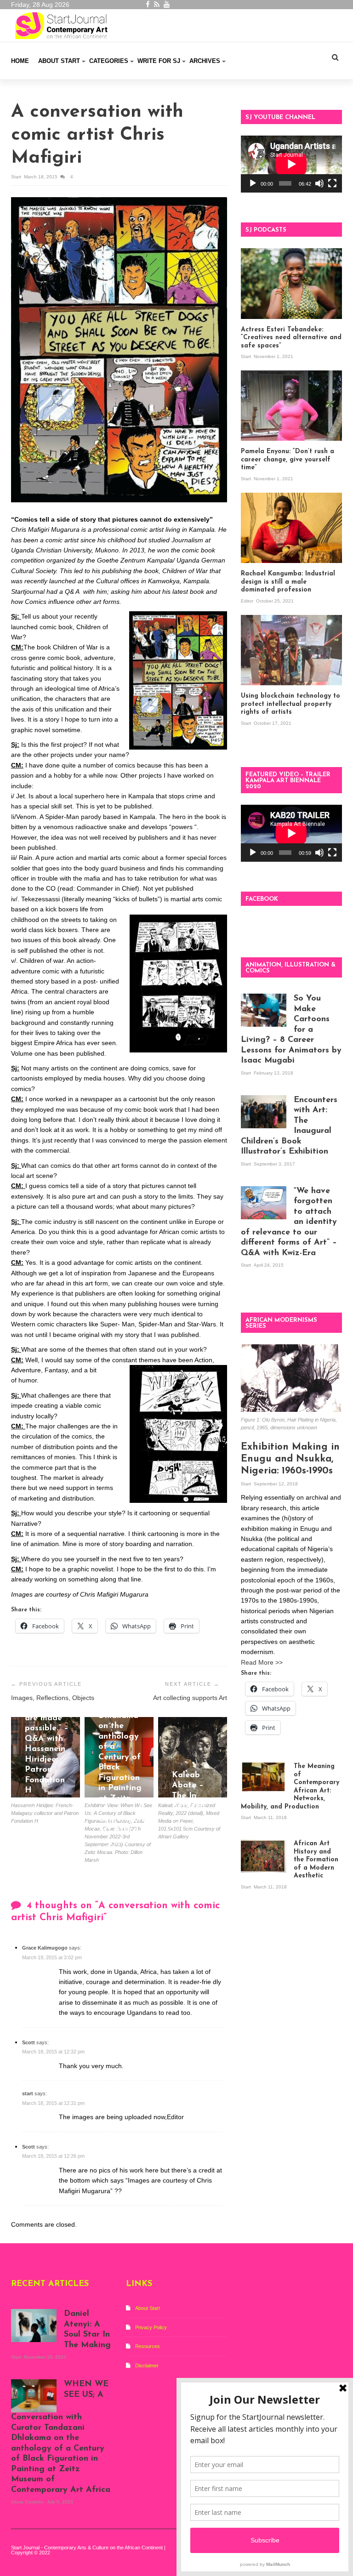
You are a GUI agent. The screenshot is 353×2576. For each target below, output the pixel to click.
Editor (248, 601)
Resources (148, 2346)
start (17, 177)
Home (20, 61)
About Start (59, 61)
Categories (109, 61)
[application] (291, 164)
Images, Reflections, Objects (53, 1698)
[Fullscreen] (332, 183)
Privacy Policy (151, 2327)
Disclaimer (147, 2366)
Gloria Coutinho (117, 1842)
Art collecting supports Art (190, 1698)
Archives (205, 61)
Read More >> (262, 1662)
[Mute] (319, 183)
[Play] (253, 183)
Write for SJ (159, 61)
